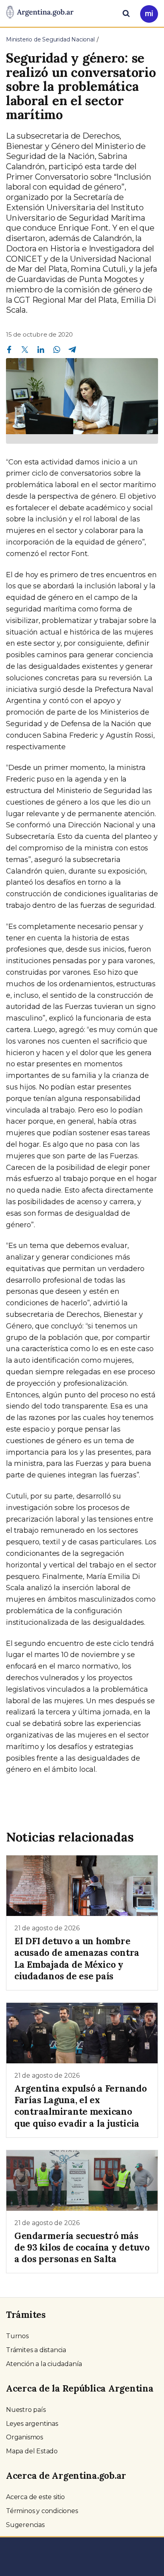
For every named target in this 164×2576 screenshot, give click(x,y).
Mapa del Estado (32, 2451)
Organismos (24, 2437)
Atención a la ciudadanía (44, 2364)
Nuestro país (26, 2410)
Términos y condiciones (42, 2511)
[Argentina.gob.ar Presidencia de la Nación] (40, 13)
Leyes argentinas (32, 2424)
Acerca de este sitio (35, 2497)
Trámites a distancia (36, 2350)
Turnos (17, 2336)
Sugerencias (25, 2525)
